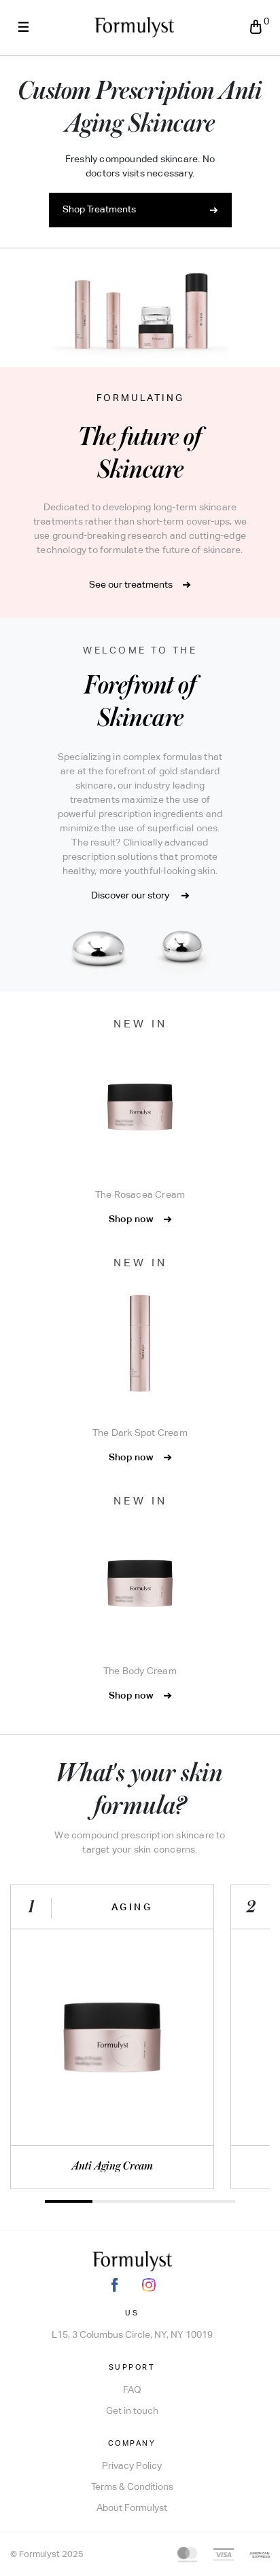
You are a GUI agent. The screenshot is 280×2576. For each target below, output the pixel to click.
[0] (256, 27)
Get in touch (132, 2411)
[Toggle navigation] (23, 27)
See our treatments (131, 585)
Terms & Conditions (132, 2487)
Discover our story (131, 896)
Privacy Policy (132, 2466)
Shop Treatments (99, 210)
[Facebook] (115, 2285)
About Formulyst (132, 2508)
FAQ (132, 2390)
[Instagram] (149, 2285)
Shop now (132, 1219)
